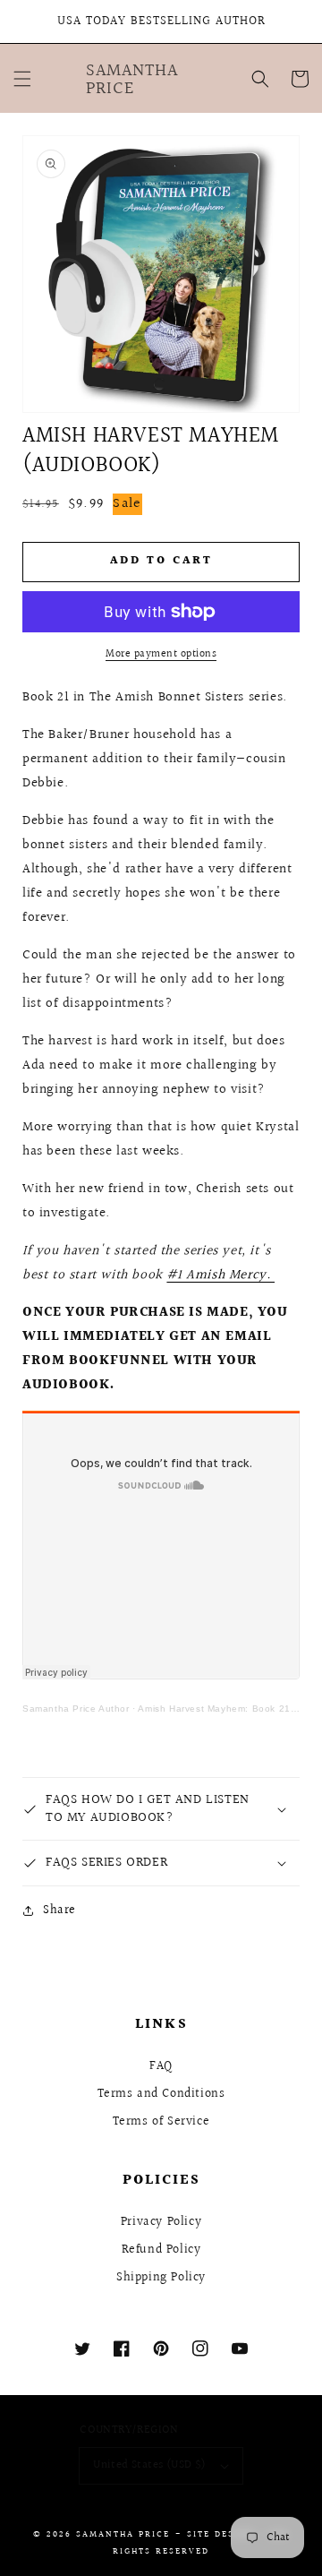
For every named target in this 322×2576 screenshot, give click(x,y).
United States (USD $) (149, 2465)
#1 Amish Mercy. (220, 1275)
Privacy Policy (161, 2222)
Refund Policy (161, 2250)
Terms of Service (161, 2122)
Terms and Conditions (161, 2094)
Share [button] (59, 1911)
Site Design (220, 2534)
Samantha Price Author (76, 1709)
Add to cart (161, 561)
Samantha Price (123, 2534)
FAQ (161, 2066)
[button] (22, 79)
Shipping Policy (161, 2278)
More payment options (161, 655)
